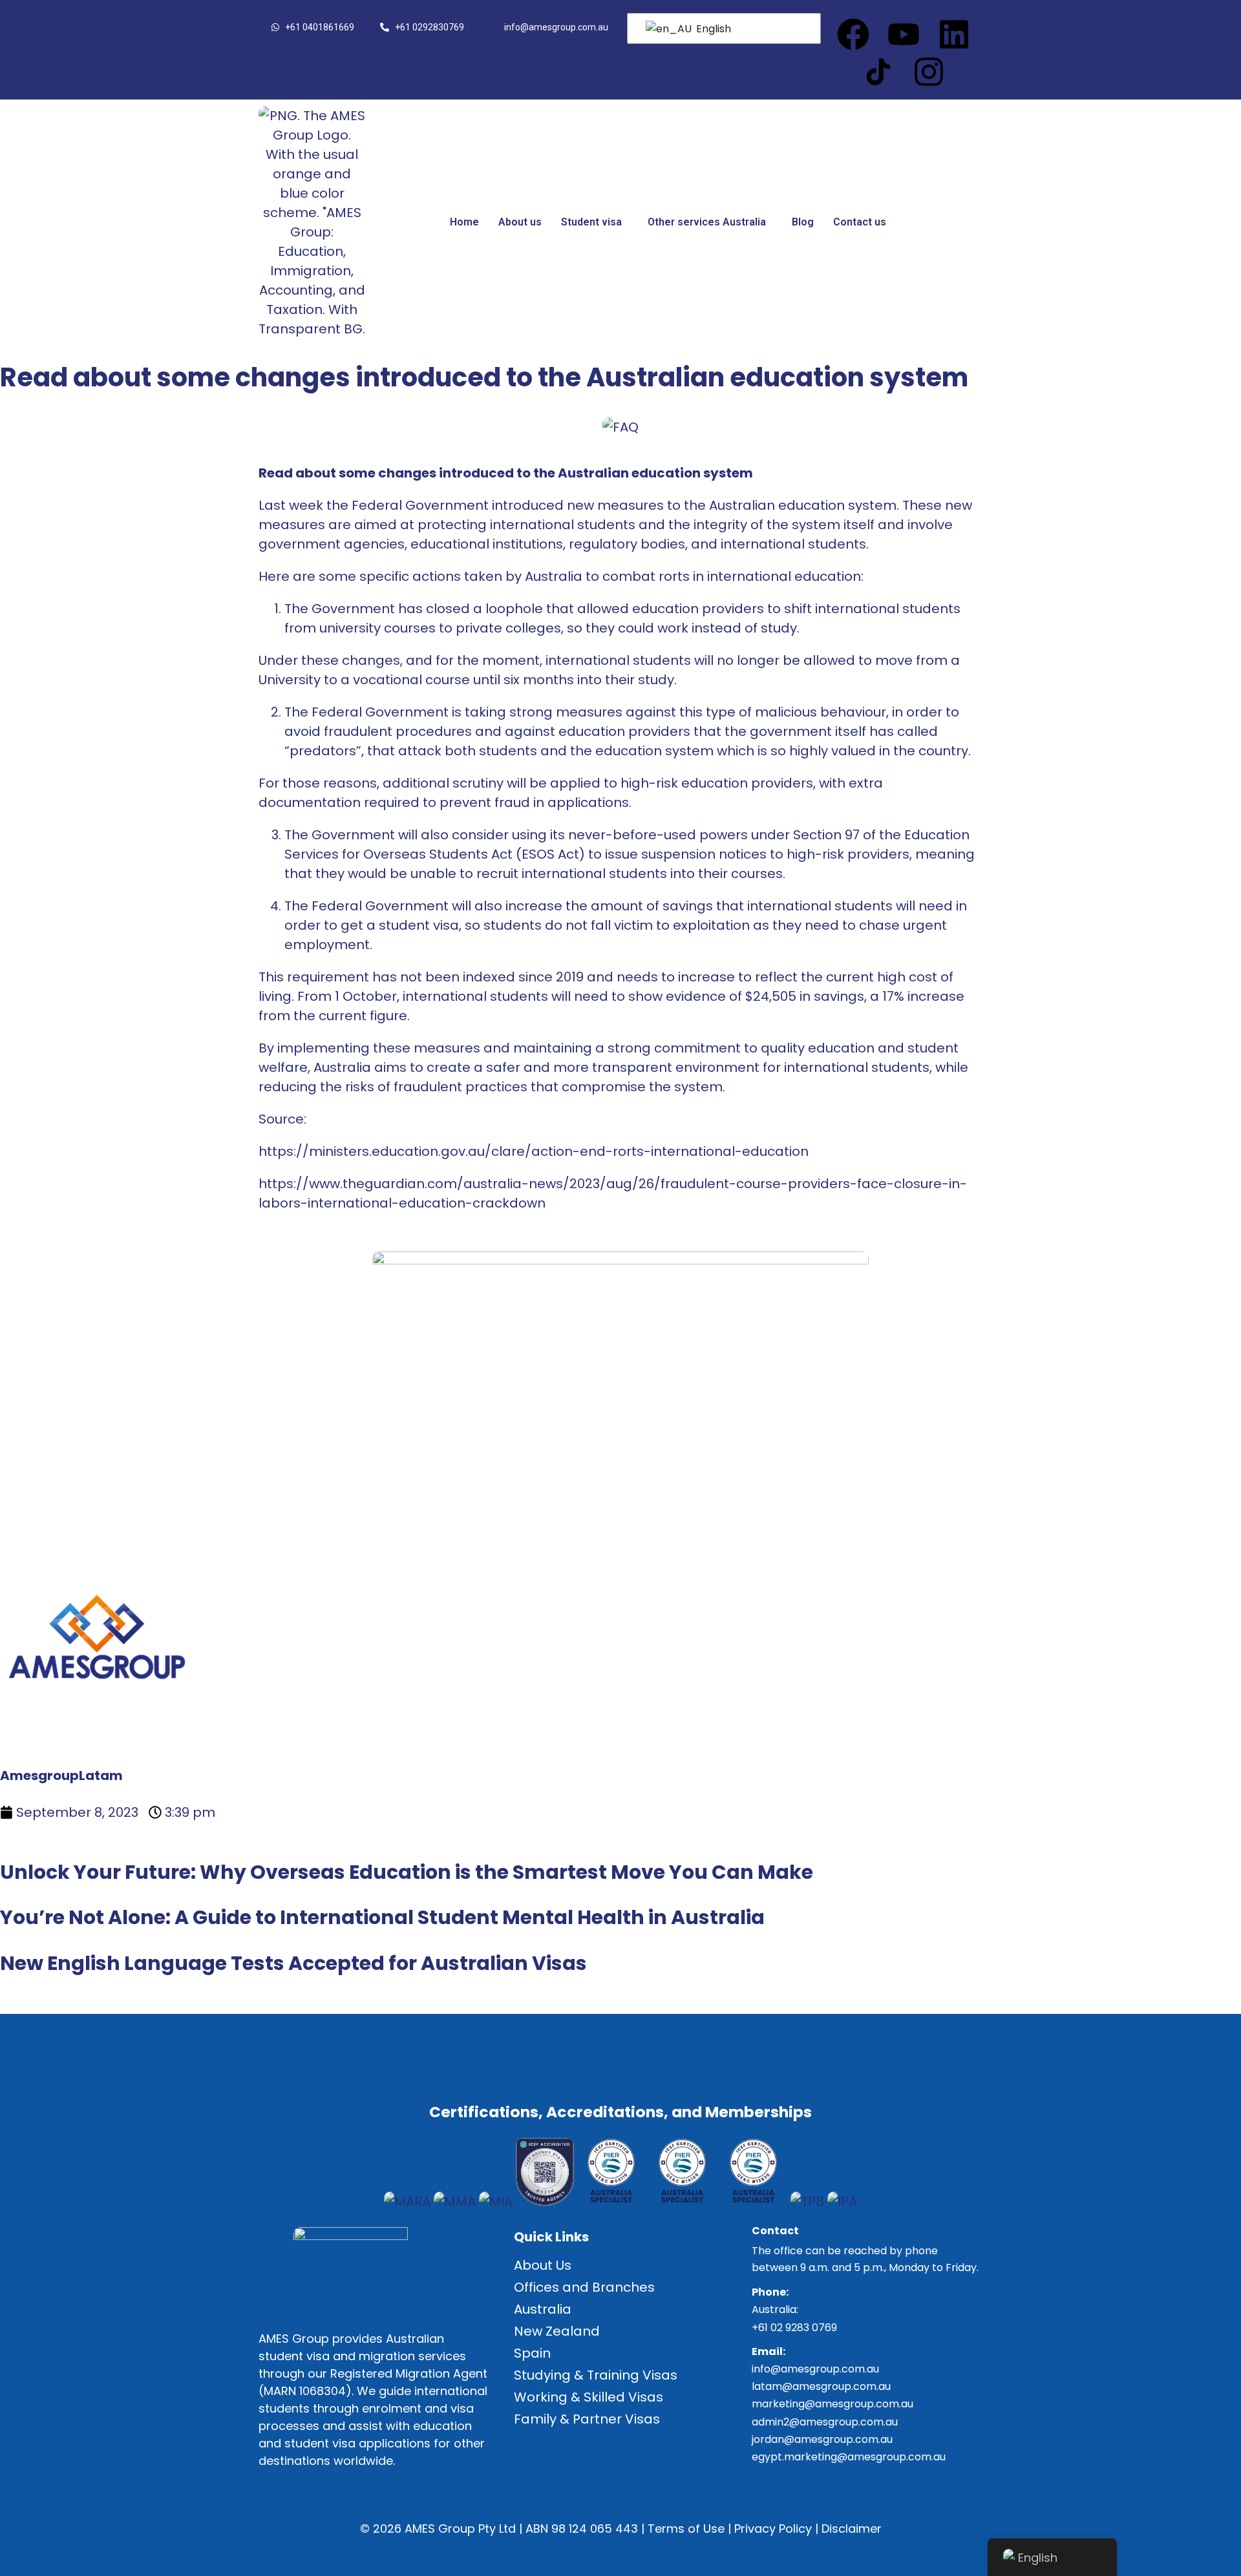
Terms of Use (686, 2529)
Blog (803, 222)
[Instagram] (929, 72)
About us (520, 222)
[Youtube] (904, 34)
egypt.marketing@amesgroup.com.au (849, 2457)
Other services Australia (707, 222)
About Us (543, 2265)
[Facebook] (853, 34)
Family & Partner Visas (587, 2419)
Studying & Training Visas (596, 2375)
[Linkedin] (954, 34)
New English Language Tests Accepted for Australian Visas (293, 1963)
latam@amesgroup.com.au (821, 2386)
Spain (532, 2353)
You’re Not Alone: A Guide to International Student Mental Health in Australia (382, 1917)
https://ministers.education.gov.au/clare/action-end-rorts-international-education (534, 1151)
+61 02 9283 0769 (794, 2328)
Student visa (591, 222)
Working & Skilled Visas (589, 2397)
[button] (595, 222)
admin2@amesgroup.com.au (825, 2422)
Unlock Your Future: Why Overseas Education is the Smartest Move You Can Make (407, 1872)
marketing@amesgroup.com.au (833, 2404)
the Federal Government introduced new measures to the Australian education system (611, 505)
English (712, 29)
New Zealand (557, 2331)
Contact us (860, 222)
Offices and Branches (584, 2287)
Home (464, 222)
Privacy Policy (773, 2529)
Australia (543, 2309)
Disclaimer (852, 2529)
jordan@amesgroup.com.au (822, 2439)
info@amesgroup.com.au (815, 2369)
